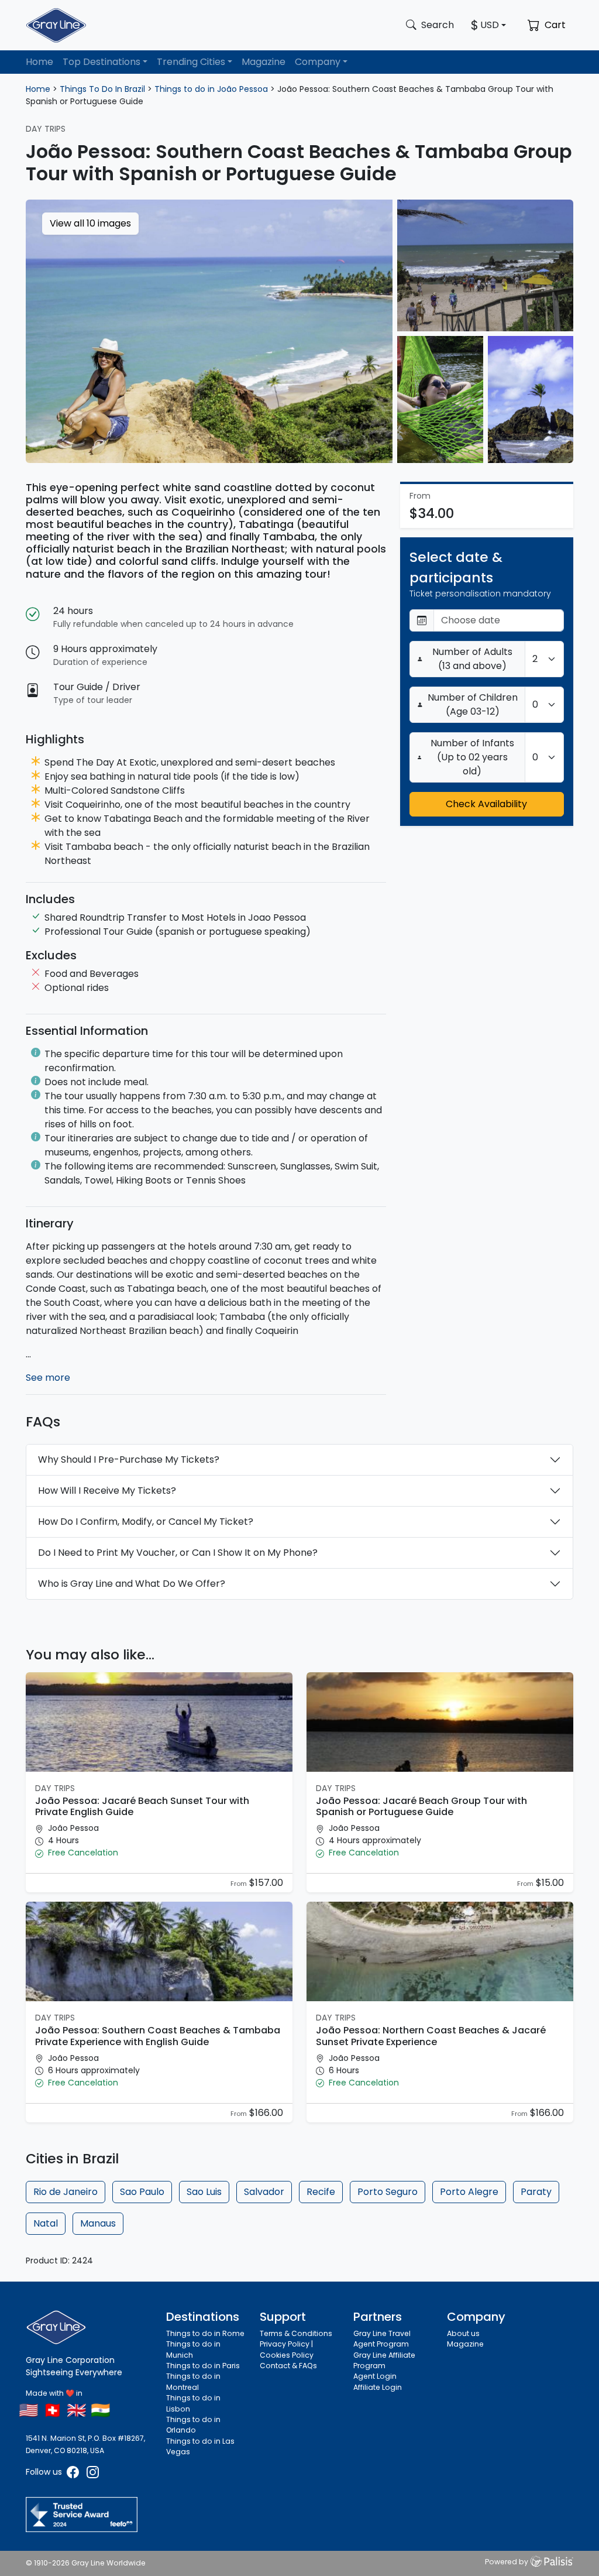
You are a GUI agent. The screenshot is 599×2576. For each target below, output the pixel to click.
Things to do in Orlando (193, 2425)
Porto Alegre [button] (469, 2192)
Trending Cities (191, 62)
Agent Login (375, 2376)
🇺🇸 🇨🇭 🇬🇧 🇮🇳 (65, 2410)
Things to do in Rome (205, 2333)
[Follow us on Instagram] (93, 2472)
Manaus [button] (98, 2223)
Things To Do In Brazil (102, 89)
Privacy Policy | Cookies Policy (287, 2349)
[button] (159, 1853)
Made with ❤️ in (54, 2393)
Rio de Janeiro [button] (66, 2192)
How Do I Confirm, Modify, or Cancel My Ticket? (146, 1522)
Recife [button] (321, 2192)
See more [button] (48, 1378)
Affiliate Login (378, 2387)
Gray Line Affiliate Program (384, 2360)
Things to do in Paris (203, 2366)
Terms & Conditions (296, 2333)
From (239, 1884)
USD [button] (490, 25)
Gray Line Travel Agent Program (382, 2339)
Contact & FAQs (288, 2366)
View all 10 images (90, 223)
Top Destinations (101, 62)
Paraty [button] (536, 2192)
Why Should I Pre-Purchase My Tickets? (129, 1459)
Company (318, 62)
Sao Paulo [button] (142, 2192)
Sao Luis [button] (204, 2192)
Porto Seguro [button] (388, 2192)
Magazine (264, 62)
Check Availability (486, 804)
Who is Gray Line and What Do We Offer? (132, 1584)
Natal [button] (46, 2223)
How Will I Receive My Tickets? (107, 1491)
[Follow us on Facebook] (74, 2472)
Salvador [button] (264, 2192)
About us (463, 2333)
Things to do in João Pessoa (211, 89)
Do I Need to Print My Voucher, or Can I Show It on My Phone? (178, 1553)
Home (39, 62)
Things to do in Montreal (193, 2381)
